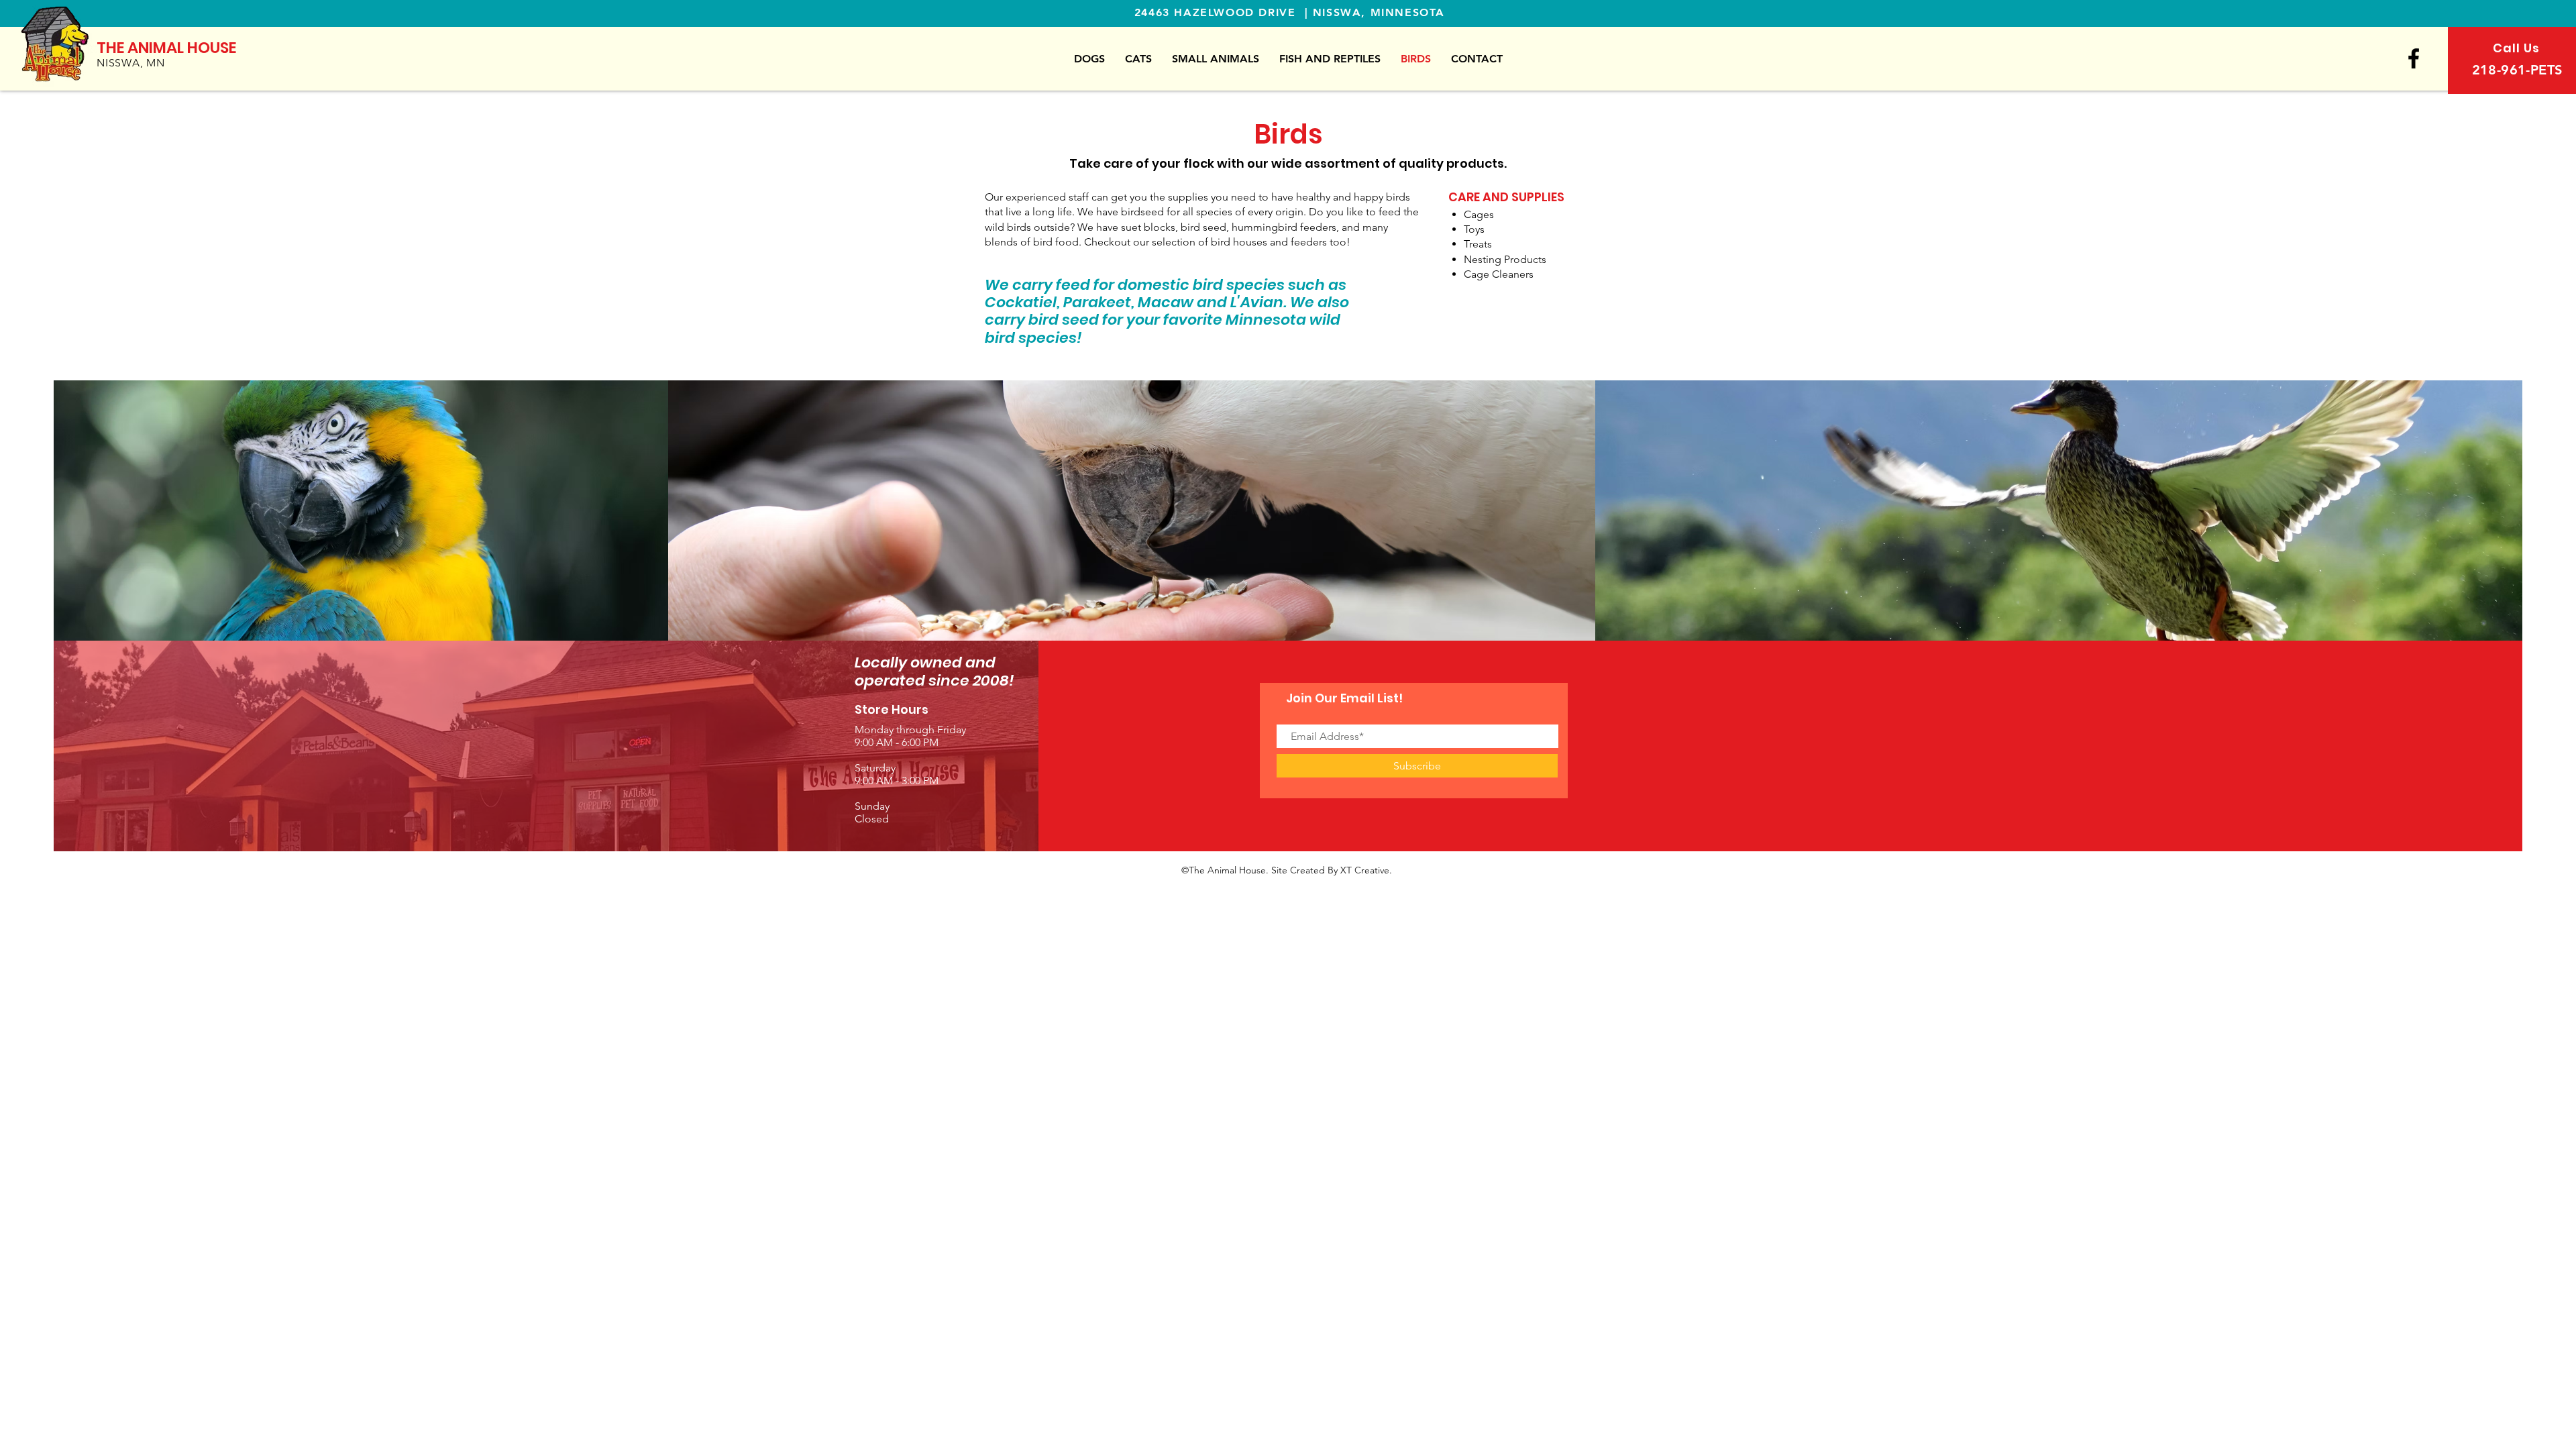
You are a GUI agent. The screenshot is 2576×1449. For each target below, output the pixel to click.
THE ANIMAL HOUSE (166, 48)
